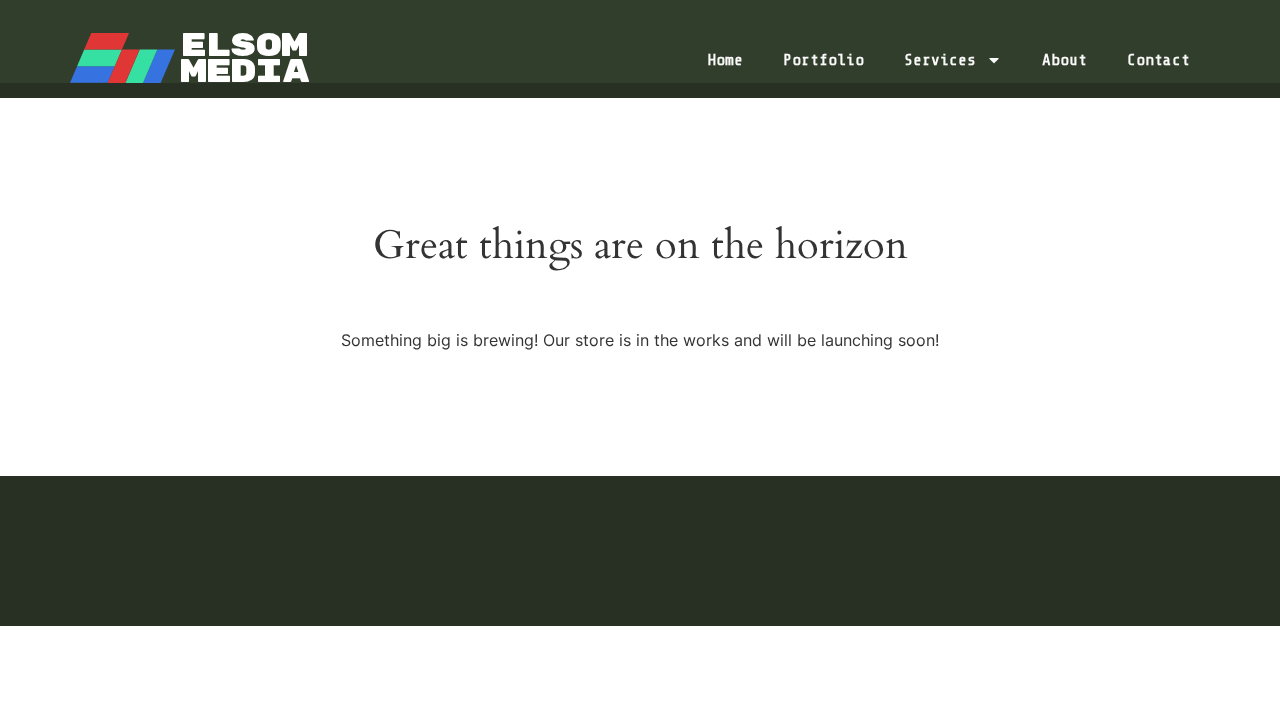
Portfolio (823, 60)
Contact (1158, 60)
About (1064, 60)
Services (940, 60)
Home (725, 60)
